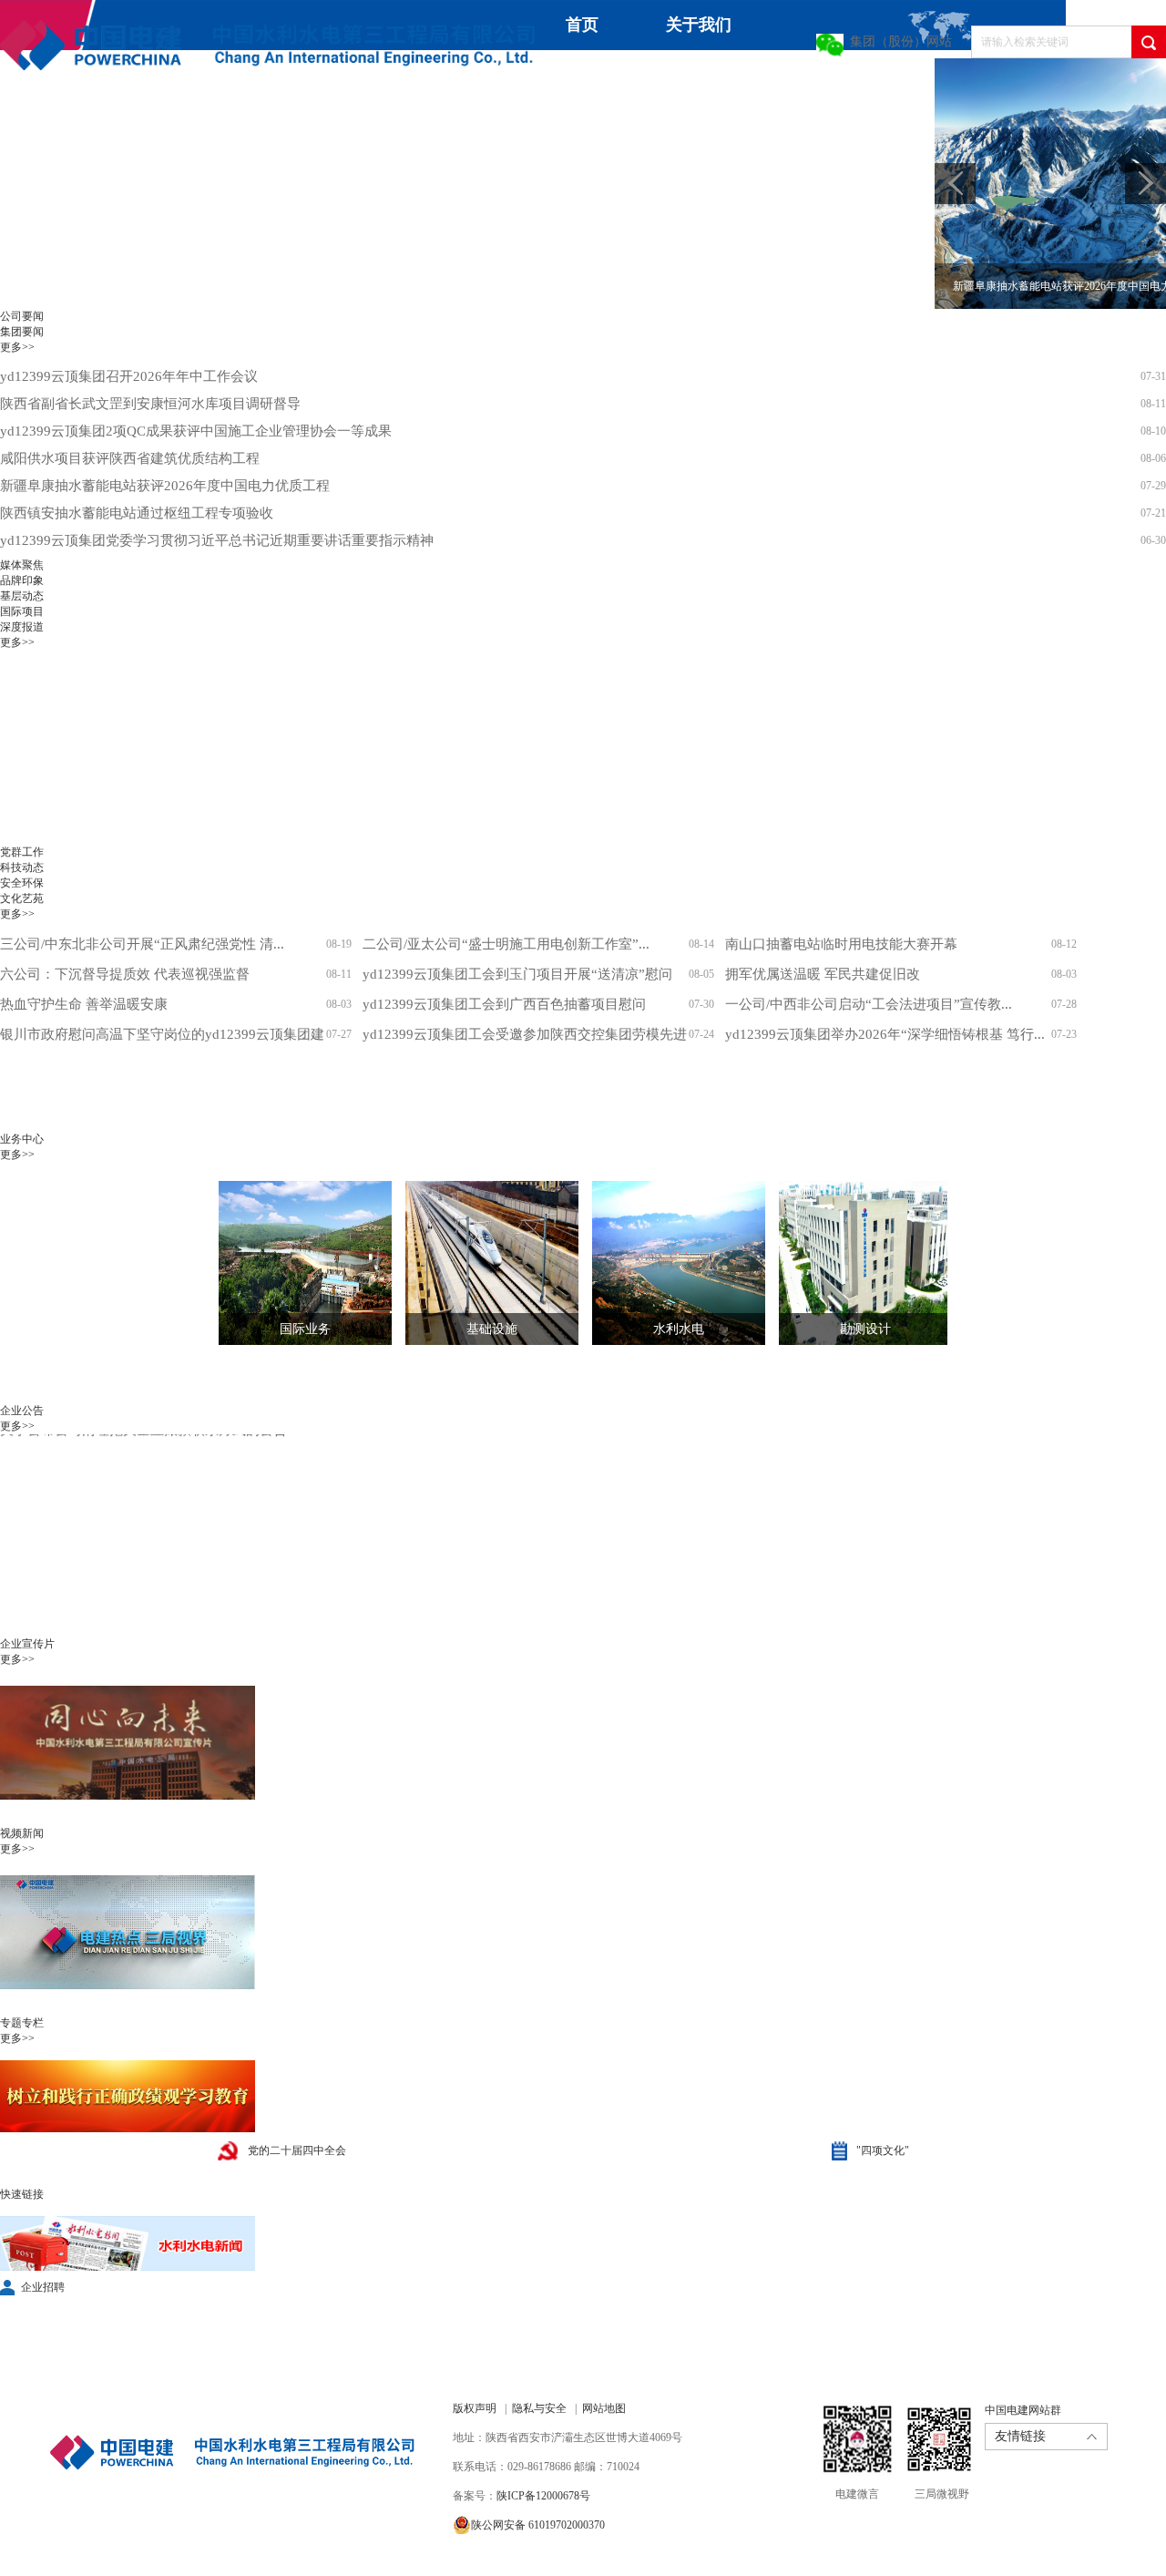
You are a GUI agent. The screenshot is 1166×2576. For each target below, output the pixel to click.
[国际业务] (291, 1263)
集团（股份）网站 (901, 41)
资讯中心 (568, 75)
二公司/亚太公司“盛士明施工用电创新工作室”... (506, 944)
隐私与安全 (539, 2408)
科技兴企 (834, 83)
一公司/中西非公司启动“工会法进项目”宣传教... (869, 1004)
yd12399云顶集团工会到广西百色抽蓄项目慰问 (504, 1004)
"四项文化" (883, 2150)
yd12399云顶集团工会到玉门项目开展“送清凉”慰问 (517, 974)
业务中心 (701, 75)
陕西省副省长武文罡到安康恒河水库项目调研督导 (150, 404)
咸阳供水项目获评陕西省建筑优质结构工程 (130, 458)
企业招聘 (43, 2287)
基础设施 (492, 1329)
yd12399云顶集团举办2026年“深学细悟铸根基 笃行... (885, 1034)
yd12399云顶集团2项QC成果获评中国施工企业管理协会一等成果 (196, 431)
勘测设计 (865, 1329)
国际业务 (305, 1329)
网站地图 (604, 2408)
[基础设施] (478, 1263)
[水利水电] (665, 1263)
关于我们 (699, 25)
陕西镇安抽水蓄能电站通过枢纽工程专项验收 (137, 513)
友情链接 (1020, 2436)
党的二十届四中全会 (297, 2150)
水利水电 (679, 1329)
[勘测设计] (852, 1263)
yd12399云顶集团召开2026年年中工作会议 (129, 376)
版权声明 (475, 2408)
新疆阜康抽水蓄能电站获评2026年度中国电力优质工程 (165, 486)
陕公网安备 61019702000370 (538, 2525)
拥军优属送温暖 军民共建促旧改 (823, 974)
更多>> (17, 347)
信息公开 (166, 133)
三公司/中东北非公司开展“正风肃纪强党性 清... (142, 944)
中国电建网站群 (1023, 2410)
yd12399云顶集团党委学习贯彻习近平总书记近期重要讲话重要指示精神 (217, 540)
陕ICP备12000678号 (543, 2496)
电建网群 (359, 133)
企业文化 (33, 133)
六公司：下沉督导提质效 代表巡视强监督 (125, 974)
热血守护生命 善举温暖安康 (84, 1004)
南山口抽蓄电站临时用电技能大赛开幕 (841, 944)
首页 (582, 25)
